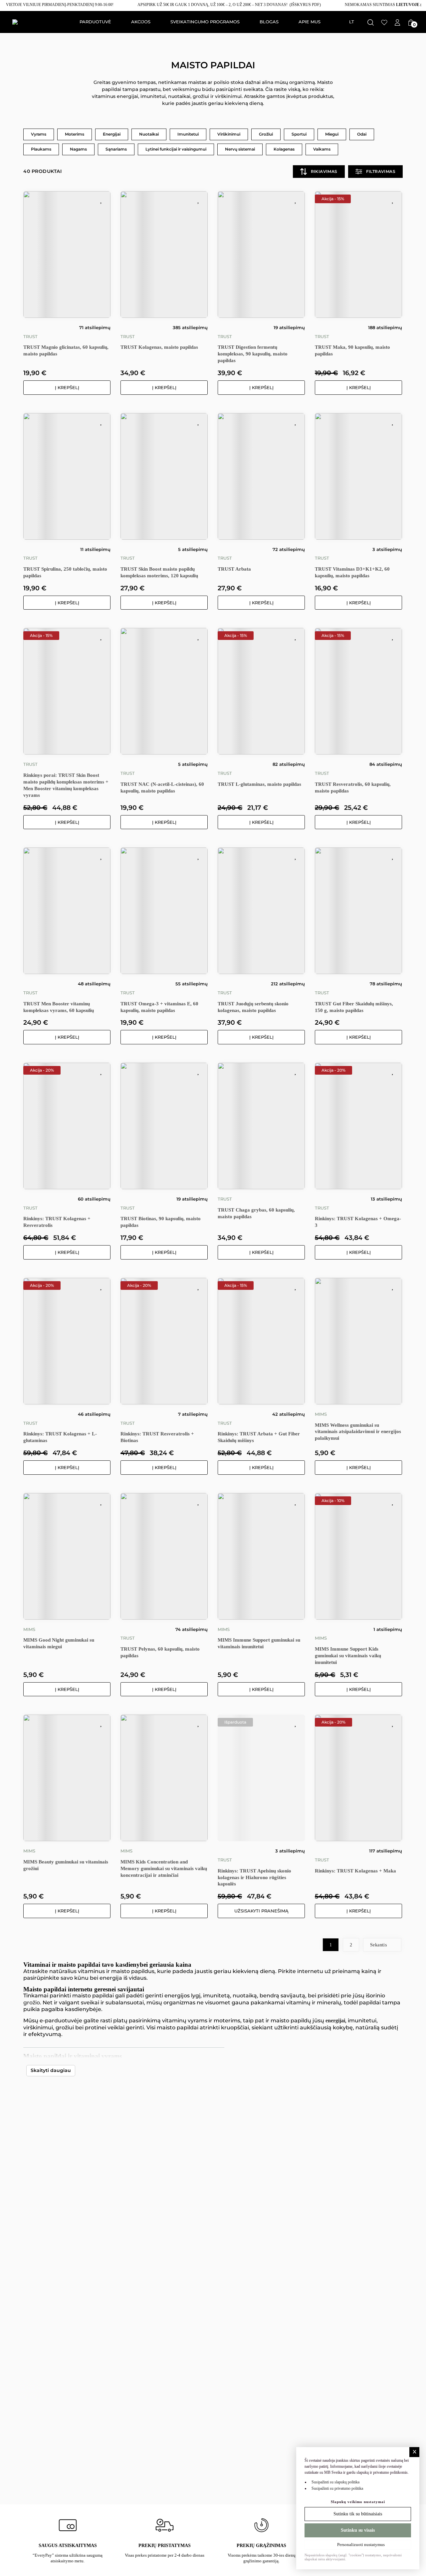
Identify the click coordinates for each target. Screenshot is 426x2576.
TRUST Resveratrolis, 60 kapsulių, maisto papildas (353, 787)
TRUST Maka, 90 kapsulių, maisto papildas (352, 350)
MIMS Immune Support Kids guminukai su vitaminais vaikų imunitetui (348, 1656)
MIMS (321, 1414)
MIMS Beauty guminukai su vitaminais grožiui (66, 1865)
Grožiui (266, 134)
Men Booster (308, 2070)
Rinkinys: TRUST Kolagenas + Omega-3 (358, 1222)
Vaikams (322, 149)
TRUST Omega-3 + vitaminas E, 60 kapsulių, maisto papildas (159, 1007)
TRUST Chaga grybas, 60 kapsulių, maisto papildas (256, 1213)
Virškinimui (229, 134)
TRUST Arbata (234, 569)
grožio (32, 2003)
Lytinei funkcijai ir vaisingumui (176, 149)
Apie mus (310, 22)
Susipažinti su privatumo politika (337, 2488)
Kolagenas (284, 149)
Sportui (299, 134)
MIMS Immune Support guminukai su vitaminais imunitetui (259, 1643)
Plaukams (41, 149)
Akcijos (141, 22)
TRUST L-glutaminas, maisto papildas (259, 784)
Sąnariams (116, 149)
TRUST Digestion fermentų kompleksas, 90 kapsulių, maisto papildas (253, 354)
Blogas (269, 22)
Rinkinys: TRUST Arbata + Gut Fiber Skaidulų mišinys (259, 1437)
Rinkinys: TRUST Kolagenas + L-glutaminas (60, 1437)
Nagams (78, 149)
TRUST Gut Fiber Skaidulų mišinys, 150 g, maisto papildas (354, 1007)
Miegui (332, 134)
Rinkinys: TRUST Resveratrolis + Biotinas (157, 1437)
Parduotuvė (95, 22)
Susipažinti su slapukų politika (335, 2482)
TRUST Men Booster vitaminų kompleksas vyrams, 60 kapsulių (59, 1007)
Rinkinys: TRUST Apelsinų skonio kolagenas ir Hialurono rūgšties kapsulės (254, 1877)
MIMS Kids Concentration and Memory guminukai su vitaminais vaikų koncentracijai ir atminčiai (164, 1868)
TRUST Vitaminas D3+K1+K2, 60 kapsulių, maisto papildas (352, 572)
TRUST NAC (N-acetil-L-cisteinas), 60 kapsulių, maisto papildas (162, 787)
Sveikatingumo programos (205, 22)
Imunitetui (188, 134)
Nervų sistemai (240, 149)
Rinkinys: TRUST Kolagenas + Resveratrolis (57, 1222)
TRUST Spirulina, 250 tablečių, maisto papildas (65, 572)
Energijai (112, 134)
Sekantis (379, 1945)
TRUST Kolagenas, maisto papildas (159, 347)
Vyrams (39, 134)
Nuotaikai (149, 134)
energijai (335, 2021)
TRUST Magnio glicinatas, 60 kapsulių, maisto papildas (66, 350)
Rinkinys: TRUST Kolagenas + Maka (355, 1871)
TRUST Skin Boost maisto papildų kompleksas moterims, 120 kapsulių (159, 572)
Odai (362, 134)
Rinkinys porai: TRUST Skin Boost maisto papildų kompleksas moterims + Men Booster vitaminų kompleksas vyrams (66, 785)
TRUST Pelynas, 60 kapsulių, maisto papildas (160, 1652)
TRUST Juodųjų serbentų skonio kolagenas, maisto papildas (253, 1007)
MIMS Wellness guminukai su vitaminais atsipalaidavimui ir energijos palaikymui (358, 1432)
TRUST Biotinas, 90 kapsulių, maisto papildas (161, 1222)
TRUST (30, 337)
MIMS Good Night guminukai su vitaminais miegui (59, 1643)
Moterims (75, 134)
